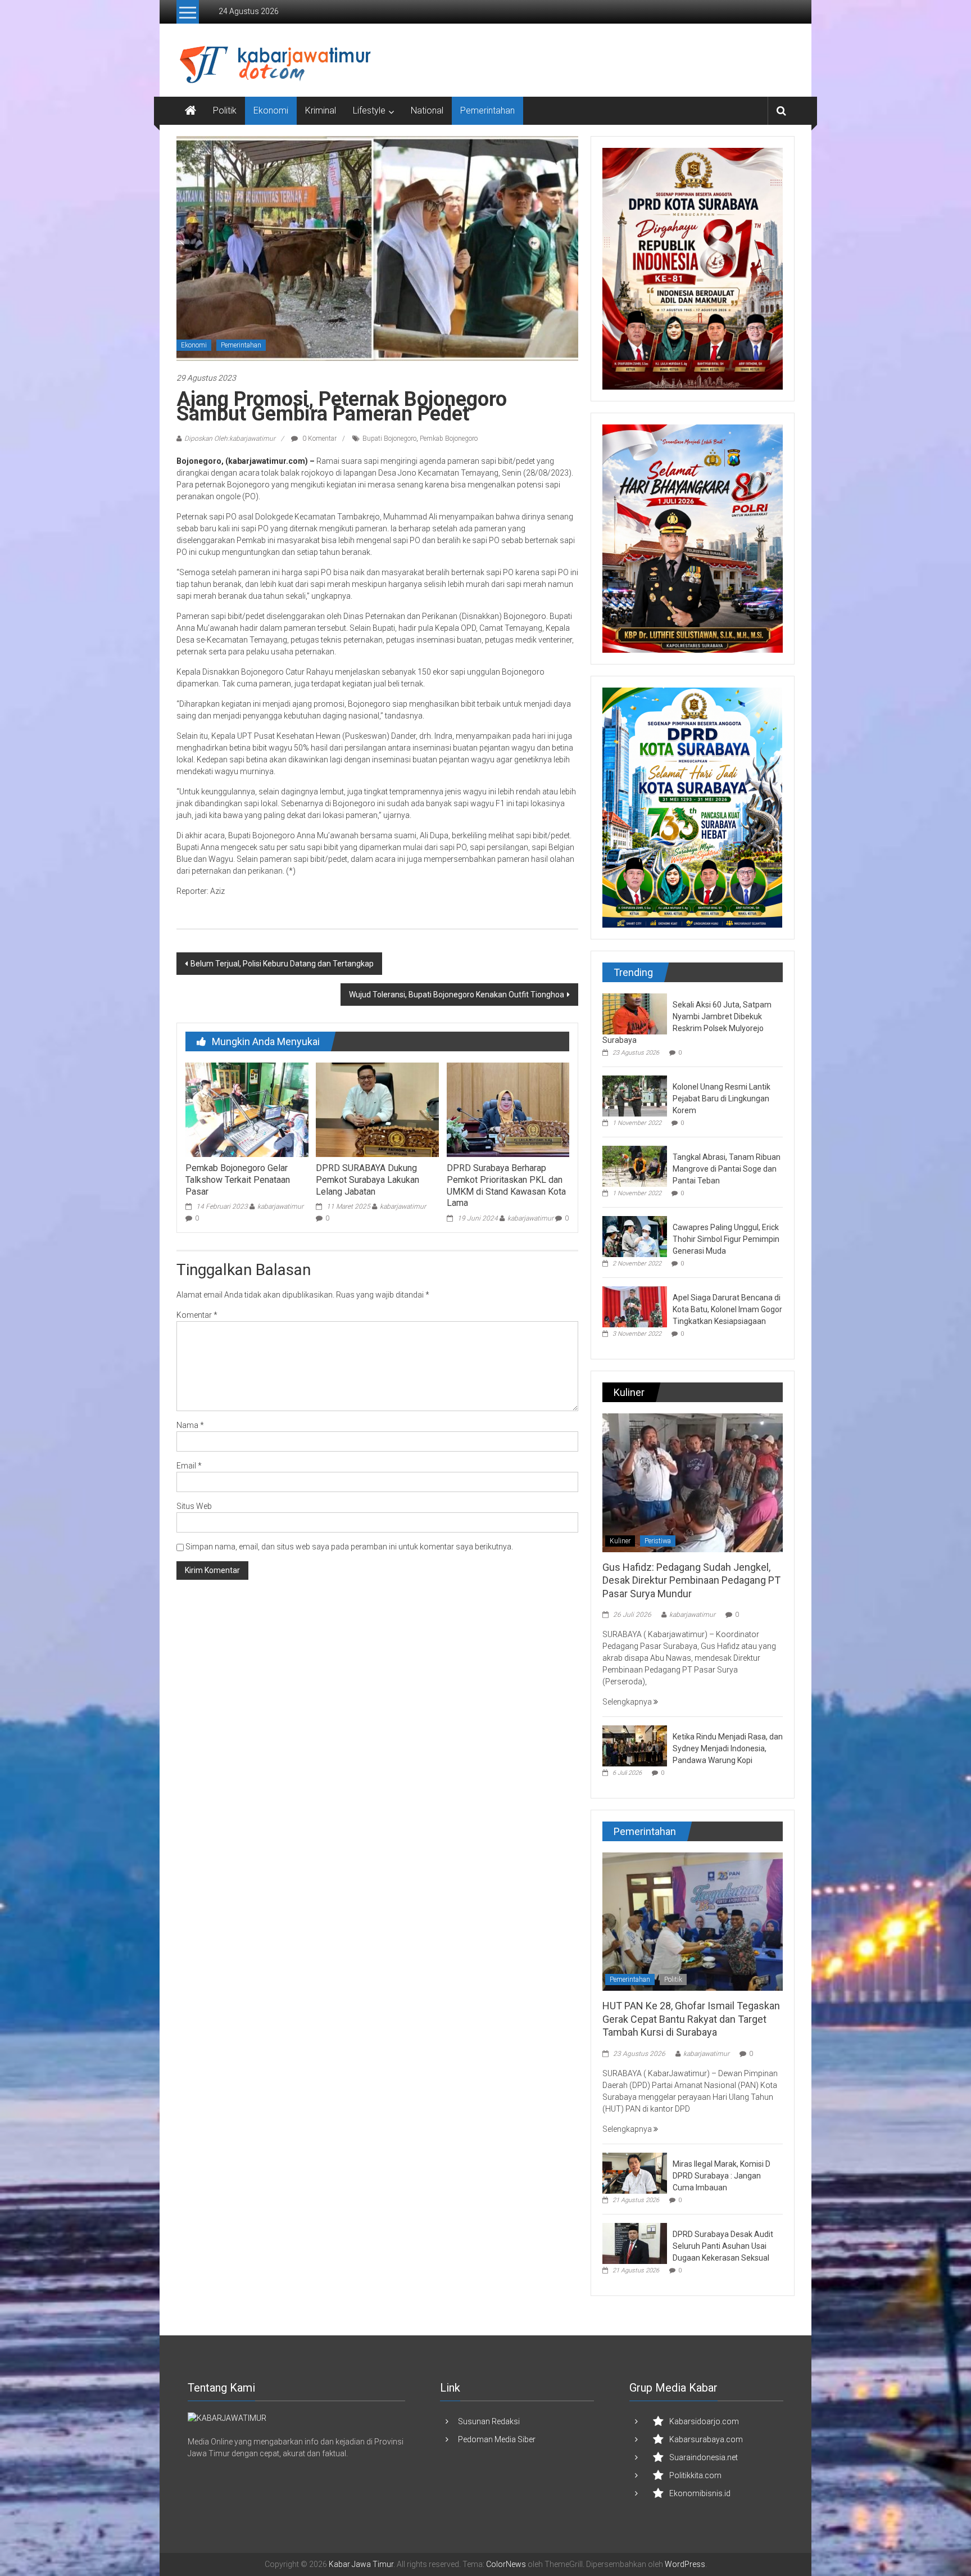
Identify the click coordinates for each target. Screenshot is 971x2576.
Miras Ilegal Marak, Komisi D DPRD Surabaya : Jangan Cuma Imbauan (722, 2176)
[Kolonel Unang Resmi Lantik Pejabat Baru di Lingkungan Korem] (635, 1095)
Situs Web (194, 1506)
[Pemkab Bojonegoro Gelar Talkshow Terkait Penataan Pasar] (247, 1109)
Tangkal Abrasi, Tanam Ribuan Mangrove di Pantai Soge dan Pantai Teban (727, 1169)
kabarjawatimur (280, 1206)
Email (189, 1466)
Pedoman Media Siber (497, 2439)
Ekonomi (271, 110)
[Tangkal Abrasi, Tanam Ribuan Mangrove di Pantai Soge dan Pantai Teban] (635, 1165)
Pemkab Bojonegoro (449, 439)
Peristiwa (658, 1541)
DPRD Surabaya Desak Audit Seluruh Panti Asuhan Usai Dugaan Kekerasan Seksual (723, 2246)
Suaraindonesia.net (704, 2457)
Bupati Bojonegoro (389, 439)
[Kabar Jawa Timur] (190, 111)
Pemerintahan (487, 110)
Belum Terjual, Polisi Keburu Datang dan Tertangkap (282, 964)
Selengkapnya (628, 1702)
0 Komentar (319, 439)
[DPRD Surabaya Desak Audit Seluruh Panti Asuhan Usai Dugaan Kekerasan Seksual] (635, 2243)
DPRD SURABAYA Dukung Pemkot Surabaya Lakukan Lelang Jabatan (367, 1180)
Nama (190, 1425)
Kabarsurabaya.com (706, 2439)
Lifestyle (369, 110)
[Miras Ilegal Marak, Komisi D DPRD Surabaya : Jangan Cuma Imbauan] (635, 2172)
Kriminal (321, 110)
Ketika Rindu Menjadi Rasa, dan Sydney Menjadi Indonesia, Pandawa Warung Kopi (728, 1748)
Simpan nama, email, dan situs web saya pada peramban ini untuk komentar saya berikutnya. (349, 1547)
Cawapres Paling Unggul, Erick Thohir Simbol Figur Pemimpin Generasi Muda (726, 1239)
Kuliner (620, 1541)
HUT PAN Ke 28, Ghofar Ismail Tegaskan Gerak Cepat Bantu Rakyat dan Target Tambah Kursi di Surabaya (691, 2019)
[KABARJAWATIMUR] (227, 2418)
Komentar (197, 1315)
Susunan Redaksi (489, 2421)
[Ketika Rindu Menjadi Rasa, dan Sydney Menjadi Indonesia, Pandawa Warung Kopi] (635, 1745)
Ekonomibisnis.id (700, 2493)
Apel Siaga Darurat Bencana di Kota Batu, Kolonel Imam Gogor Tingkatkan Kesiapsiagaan (727, 1309)
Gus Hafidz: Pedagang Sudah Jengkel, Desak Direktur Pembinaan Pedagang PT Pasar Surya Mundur (691, 1580)
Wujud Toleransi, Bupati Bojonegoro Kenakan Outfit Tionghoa (457, 995)
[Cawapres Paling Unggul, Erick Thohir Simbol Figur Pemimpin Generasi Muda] (635, 1236)
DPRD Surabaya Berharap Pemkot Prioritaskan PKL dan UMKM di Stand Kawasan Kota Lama (506, 1185)
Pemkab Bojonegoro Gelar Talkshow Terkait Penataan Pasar (238, 1180)
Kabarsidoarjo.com (704, 2421)
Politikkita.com (695, 2475)
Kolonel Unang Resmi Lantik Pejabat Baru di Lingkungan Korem (722, 1099)
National (427, 110)
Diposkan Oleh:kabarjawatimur (230, 439)
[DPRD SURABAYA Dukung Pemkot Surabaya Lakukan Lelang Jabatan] (377, 1109)
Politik (225, 110)
